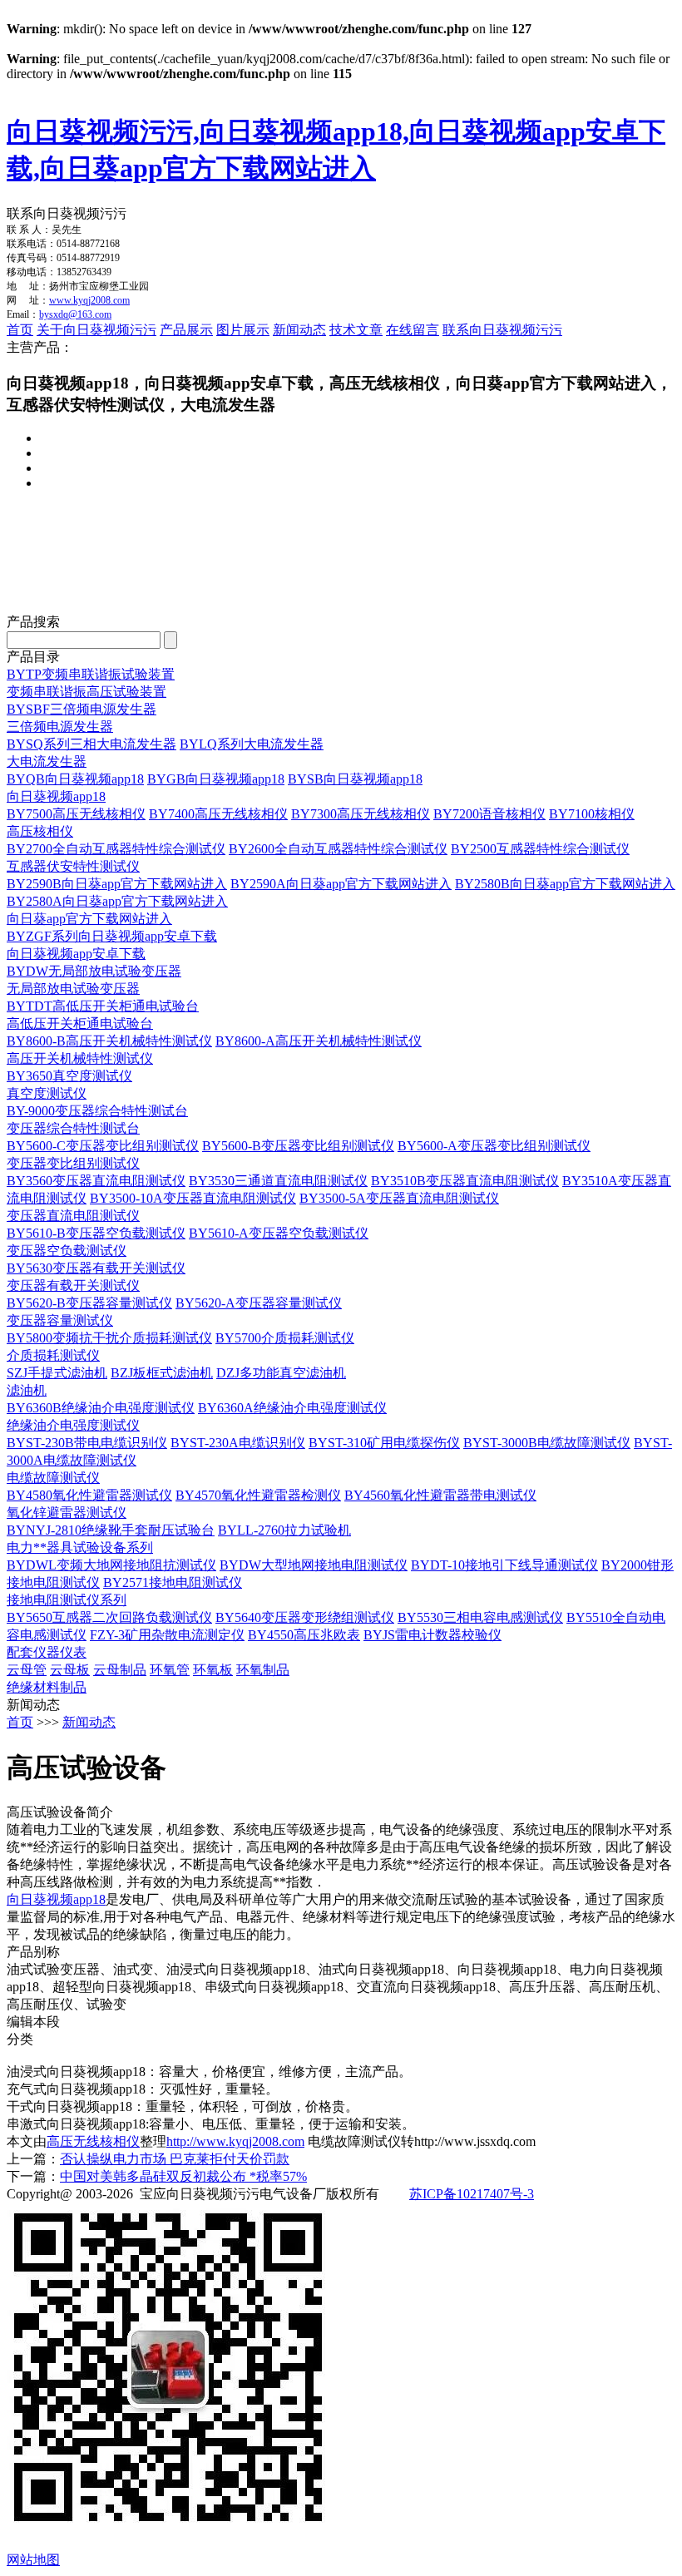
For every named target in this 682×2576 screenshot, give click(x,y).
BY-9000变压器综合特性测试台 (97, 1111)
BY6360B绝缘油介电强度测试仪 (101, 1408)
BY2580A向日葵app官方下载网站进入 (117, 901)
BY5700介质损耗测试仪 (285, 1338)
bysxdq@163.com (75, 314)
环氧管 (170, 1670)
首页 (20, 330)
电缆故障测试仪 (53, 1478)
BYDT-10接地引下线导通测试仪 (504, 1565)
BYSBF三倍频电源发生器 (82, 709)
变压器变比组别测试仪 (73, 1163)
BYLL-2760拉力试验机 (284, 1530)
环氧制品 (263, 1670)
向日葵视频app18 (56, 796)
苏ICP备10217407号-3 (472, 2194)
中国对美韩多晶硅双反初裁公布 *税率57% (183, 2176)
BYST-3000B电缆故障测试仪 (547, 1443)
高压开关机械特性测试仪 (80, 1058)
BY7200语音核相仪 (489, 814)
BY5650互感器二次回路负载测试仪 (109, 1617)
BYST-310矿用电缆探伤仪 (384, 1443)
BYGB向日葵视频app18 (216, 779)
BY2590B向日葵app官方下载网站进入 (117, 884)
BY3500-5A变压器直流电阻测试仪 (399, 1198)
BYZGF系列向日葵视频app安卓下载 (112, 936)
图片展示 (243, 330)
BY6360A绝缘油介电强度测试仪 (292, 1408)
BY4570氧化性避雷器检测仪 (258, 1495)
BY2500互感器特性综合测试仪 (540, 849)
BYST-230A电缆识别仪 (238, 1443)
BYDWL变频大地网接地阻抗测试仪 (111, 1565)
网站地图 (33, 2560)
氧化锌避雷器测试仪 (67, 1513)
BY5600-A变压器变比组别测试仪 (494, 1146)
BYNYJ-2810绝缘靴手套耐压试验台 (111, 1530)
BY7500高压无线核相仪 (76, 814)
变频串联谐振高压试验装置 (86, 692)
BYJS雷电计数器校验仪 (432, 1635)
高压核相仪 (40, 831)
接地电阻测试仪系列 (67, 1600)
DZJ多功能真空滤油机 (281, 1373)
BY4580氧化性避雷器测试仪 (89, 1495)
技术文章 (356, 330)
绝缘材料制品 (47, 1687)
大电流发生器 (47, 761)
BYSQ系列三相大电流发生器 (91, 744)
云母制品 (120, 1670)
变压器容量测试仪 (60, 1320)
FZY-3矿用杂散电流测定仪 (167, 1635)
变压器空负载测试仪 (67, 1251)
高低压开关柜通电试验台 (80, 1023)
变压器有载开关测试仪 (73, 1286)
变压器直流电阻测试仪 (73, 1216)
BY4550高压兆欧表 (304, 1635)
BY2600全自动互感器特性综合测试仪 (338, 849)
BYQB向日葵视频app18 (75, 779)
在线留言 (413, 330)
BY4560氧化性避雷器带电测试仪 (440, 1495)
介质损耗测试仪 (53, 1355)
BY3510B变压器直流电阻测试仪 (465, 1181)
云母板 (70, 1670)
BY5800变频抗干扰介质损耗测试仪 (109, 1338)
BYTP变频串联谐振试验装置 (91, 674)
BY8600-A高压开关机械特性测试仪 (319, 1041)
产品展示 (186, 330)
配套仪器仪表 (47, 1652)
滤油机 (27, 1390)
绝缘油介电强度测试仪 (73, 1425)
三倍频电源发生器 (60, 727)
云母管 (27, 1670)
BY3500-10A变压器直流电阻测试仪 (193, 1198)
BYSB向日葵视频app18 (355, 779)
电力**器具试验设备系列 (80, 1548)
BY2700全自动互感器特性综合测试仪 (116, 849)
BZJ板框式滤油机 (162, 1373)
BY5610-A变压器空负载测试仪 (279, 1233)
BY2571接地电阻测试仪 (173, 1582)
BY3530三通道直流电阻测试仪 (278, 1181)
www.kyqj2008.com (89, 300)
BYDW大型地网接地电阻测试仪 (314, 1565)
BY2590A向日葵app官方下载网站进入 (341, 884)
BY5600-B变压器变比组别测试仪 (298, 1146)
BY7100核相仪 (592, 814)
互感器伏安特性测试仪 (73, 866)
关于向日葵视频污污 (96, 330)
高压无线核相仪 (93, 2141)
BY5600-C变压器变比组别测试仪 (103, 1146)
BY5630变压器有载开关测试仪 (96, 1268)
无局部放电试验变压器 (73, 989)
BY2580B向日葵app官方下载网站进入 (565, 884)
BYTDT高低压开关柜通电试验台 (103, 1006)
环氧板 (213, 1670)
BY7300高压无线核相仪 (361, 814)
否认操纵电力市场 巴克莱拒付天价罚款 (175, 2159)
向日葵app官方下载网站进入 (89, 919)
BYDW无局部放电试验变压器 (94, 971)
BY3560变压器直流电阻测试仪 (96, 1181)
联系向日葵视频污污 (502, 330)
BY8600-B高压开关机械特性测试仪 (109, 1041)
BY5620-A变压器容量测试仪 (259, 1303)
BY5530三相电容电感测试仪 (480, 1617)
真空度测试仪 (47, 1093)
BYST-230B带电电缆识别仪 (87, 1443)
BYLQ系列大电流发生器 (252, 744)
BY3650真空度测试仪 (69, 1076)
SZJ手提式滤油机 (57, 1373)
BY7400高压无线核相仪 (218, 814)
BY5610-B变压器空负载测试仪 (96, 1233)
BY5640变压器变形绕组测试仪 (305, 1617)
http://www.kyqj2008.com (235, 2141)
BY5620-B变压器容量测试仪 (89, 1303)
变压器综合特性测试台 (73, 1128)
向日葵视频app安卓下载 (76, 954)
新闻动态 (299, 330)
